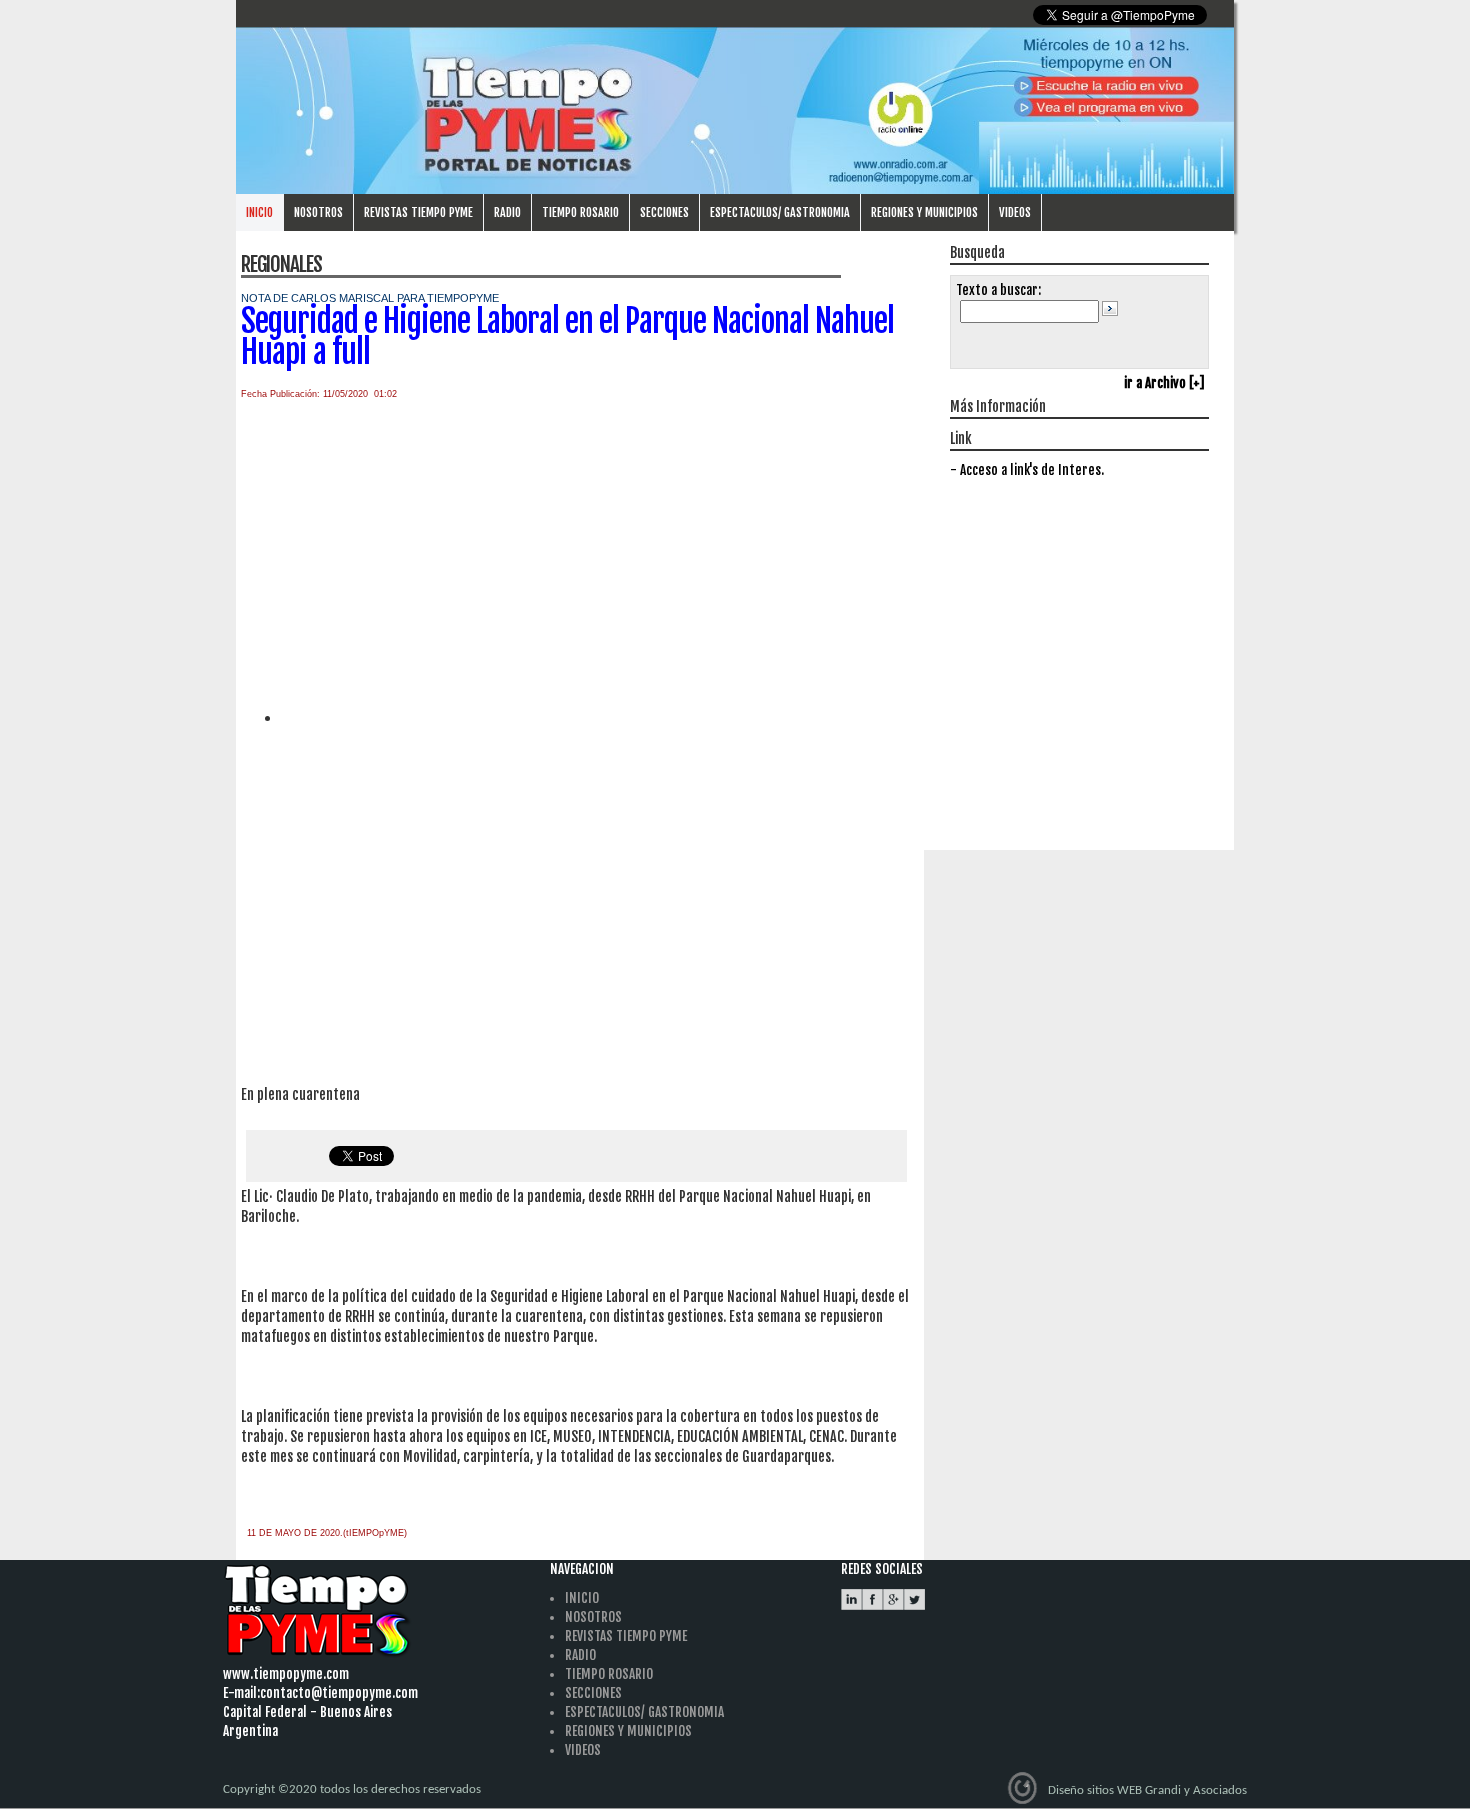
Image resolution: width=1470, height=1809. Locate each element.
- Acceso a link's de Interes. (1027, 470)
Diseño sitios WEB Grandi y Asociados (1147, 1790)
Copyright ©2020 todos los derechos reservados (352, 1789)
